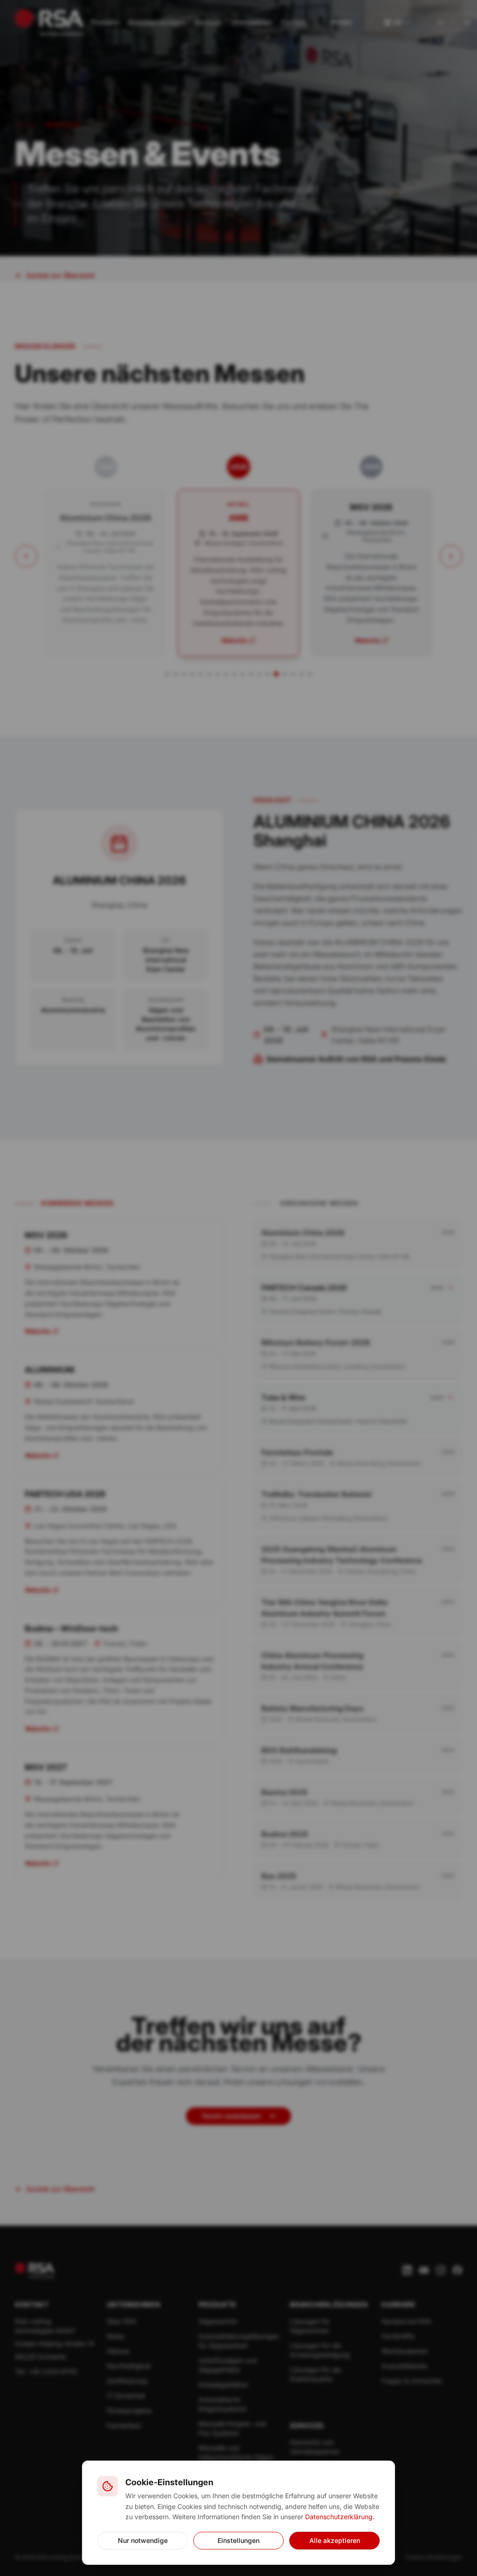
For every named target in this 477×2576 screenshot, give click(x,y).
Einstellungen (238, 2540)
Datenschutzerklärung (339, 2517)
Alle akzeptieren (335, 2540)
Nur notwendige (143, 2540)
